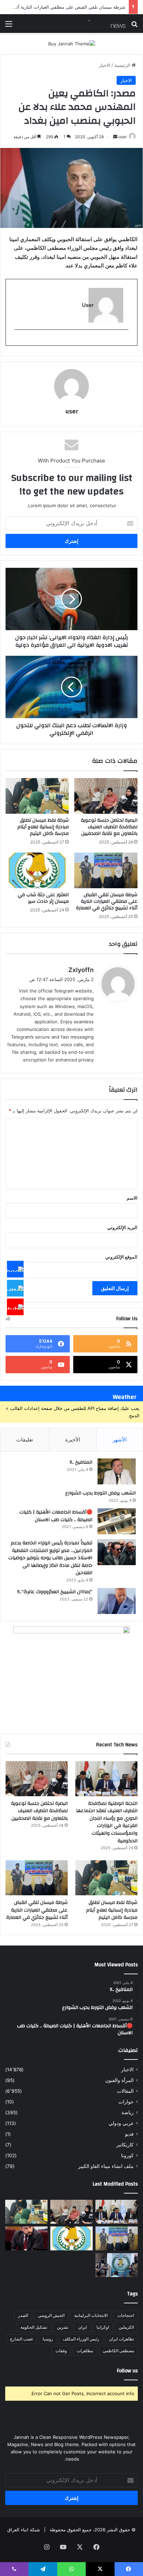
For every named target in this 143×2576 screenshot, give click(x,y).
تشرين (63, 2327)
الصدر (23, 2315)
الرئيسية (123, 65)
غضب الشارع (22, 2339)
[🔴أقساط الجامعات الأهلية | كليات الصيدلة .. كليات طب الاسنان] (117, 1521)
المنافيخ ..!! (81, 1462)
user (123, 137)
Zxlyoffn (81, 970)
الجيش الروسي (51, 2315)
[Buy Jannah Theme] (72, 43)
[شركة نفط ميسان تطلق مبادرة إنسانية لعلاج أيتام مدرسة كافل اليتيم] (37, 796)
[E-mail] (125, 341)
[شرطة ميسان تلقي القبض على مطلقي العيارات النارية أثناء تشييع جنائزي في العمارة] (106, 870)
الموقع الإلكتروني (121, 1257)
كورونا (127, 2155)
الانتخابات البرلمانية (91, 2315)
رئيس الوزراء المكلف (81, 2339)
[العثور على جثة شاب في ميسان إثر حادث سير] (37, 870)
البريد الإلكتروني (122, 1227)
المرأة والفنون (119, 2080)
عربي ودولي (121, 2123)
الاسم (132, 1198)
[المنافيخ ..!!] (117, 1471)
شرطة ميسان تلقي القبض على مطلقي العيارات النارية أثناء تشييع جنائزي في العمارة (107, 901)
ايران (82, 2327)
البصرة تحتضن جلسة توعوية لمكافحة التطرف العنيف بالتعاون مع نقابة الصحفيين (109, 827)
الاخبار (105, 65)
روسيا (48, 2339)
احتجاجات (126, 2315)
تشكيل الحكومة (34, 2327)
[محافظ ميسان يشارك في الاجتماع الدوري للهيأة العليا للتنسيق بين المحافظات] (26, 2238)
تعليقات (25, 1440)
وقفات (61, 2351)
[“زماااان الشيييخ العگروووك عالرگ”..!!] (117, 1601)
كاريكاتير (125, 2145)
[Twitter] (15, 1288)
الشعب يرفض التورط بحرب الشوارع (100, 1493)
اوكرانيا (103, 2327)
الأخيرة (73, 1440)
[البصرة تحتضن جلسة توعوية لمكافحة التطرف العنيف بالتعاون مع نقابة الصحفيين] (106, 796)
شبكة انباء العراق (24, 2530)
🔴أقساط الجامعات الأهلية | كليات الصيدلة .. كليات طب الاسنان (56, 1516)
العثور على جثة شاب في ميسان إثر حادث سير (43, 898)
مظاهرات (85, 2351)
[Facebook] (15, 1269)
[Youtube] (15, 1307)
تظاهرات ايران (121, 2339)
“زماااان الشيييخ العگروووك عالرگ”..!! (55, 1592)
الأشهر (120, 1440)
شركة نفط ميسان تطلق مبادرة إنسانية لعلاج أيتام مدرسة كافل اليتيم (43, 827)
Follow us (127, 2371)
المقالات (125, 2091)
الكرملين (126, 2327)
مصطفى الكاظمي (118, 2351)
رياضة (128, 2112)
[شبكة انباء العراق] (98, 24)
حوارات (126, 2102)
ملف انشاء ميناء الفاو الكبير (106, 2166)
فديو (129, 2134)
